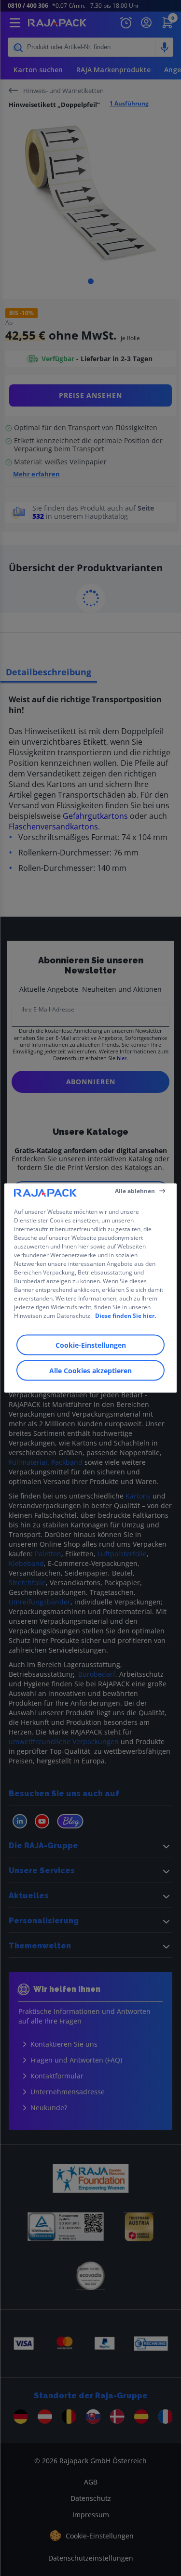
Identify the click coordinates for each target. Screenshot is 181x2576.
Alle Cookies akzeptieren (90, 1371)
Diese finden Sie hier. (125, 1316)
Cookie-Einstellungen (91, 1345)
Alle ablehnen (135, 1190)
